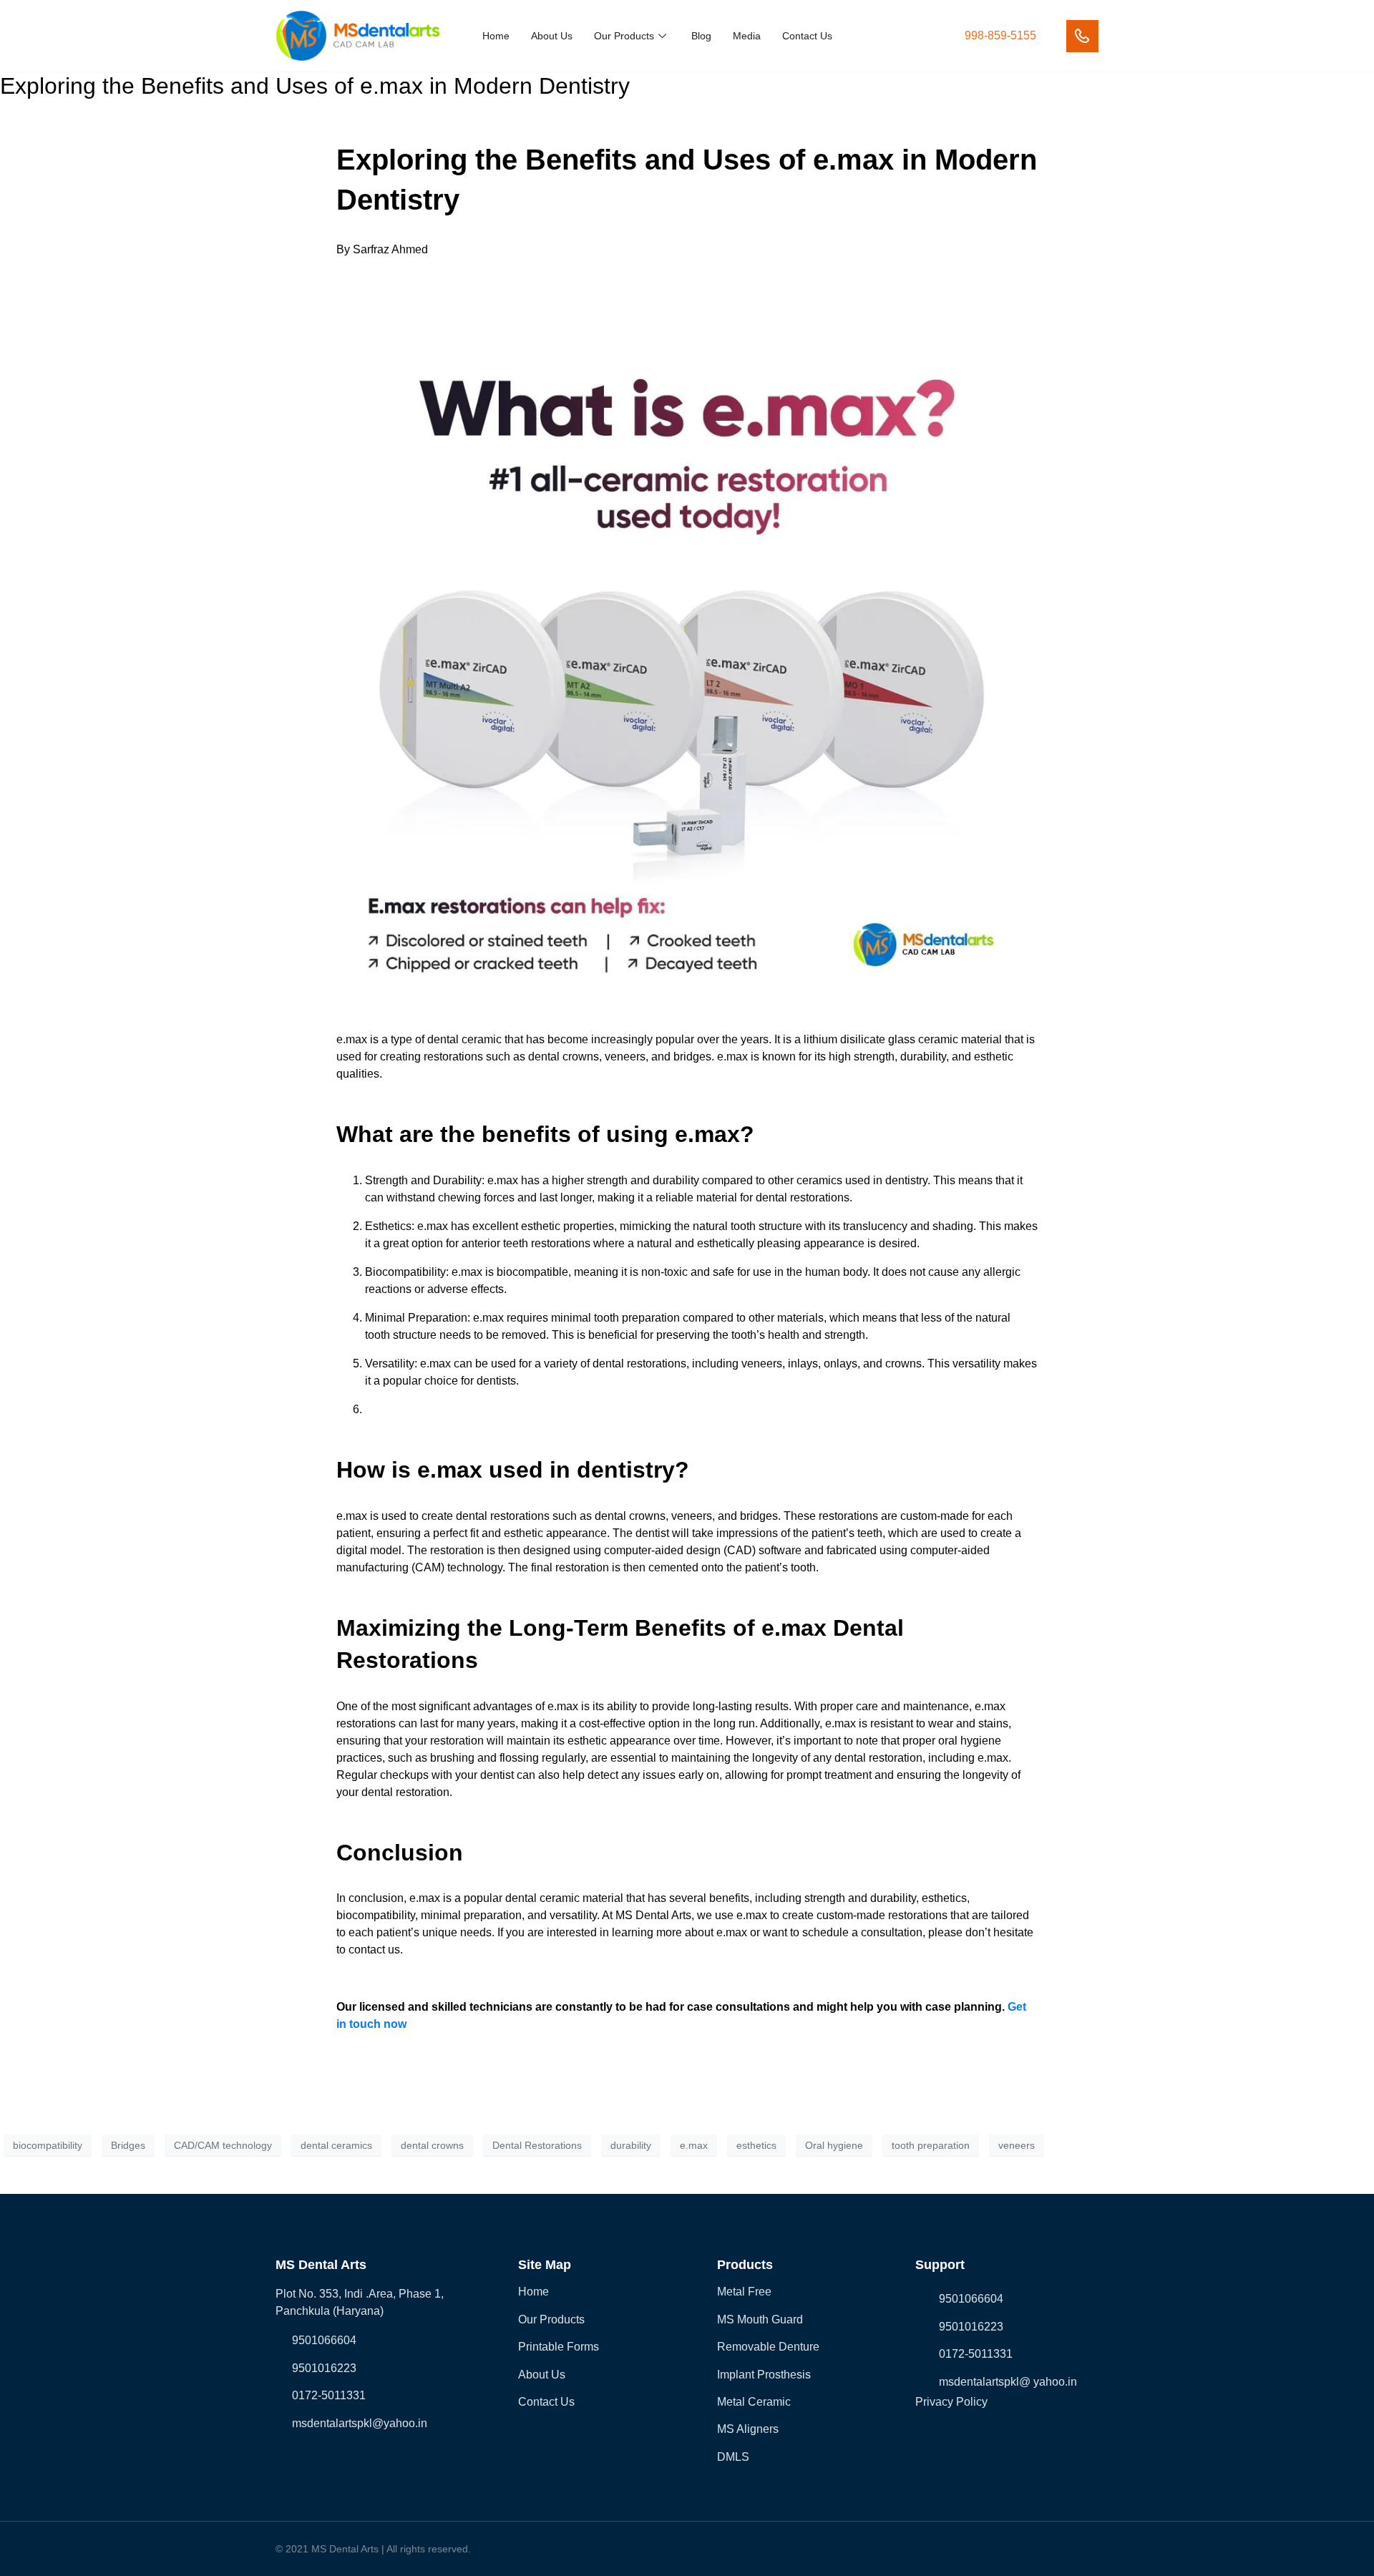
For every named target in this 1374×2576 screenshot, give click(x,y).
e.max (694, 2145)
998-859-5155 (1000, 35)
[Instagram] (339, 2458)
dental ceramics (336, 2145)
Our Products (624, 36)
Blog (701, 36)
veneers (1017, 2145)
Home (496, 36)
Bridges (128, 2145)
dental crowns (432, 2145)
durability (631, 2145)
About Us (552, 36)
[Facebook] (282, 2458)
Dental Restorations (537, 2145)
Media (747, 36)
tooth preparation (931, 2145)
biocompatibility (48, 2145)
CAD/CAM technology (223, 2145)
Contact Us (807, 36)
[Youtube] (368, 2458)
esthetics (756, 2145)
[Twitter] (311, 2458)
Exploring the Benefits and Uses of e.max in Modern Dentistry (315, 86)
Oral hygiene (834, 2145)
